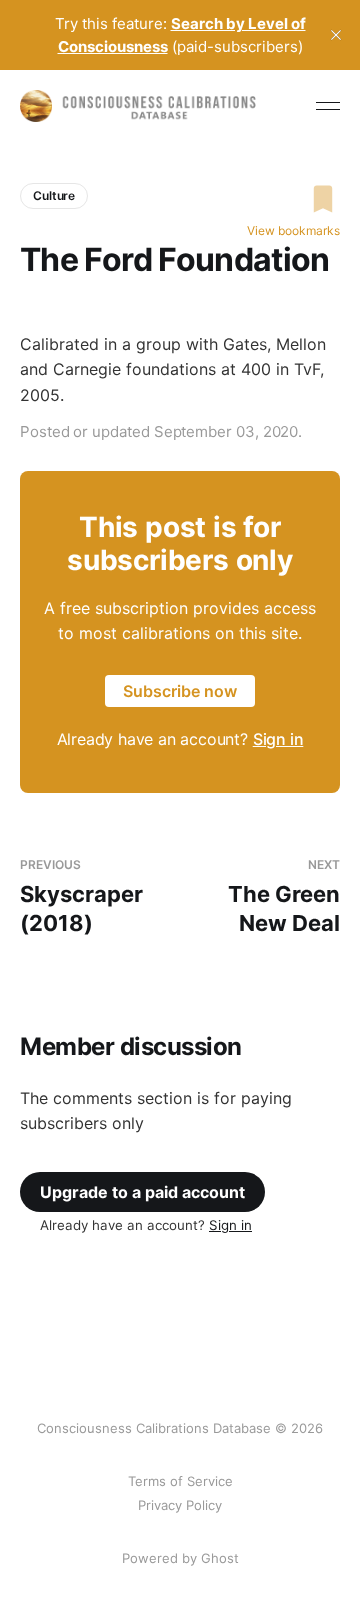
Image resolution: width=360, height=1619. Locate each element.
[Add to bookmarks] (293, 199)
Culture (54, 195)
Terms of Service (180, 1481)
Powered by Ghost (180, 1558)
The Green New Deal (284, 896)
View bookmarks (293, 230)
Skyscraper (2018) (81, 896)
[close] (336, 35)
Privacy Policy (180, 1505)
